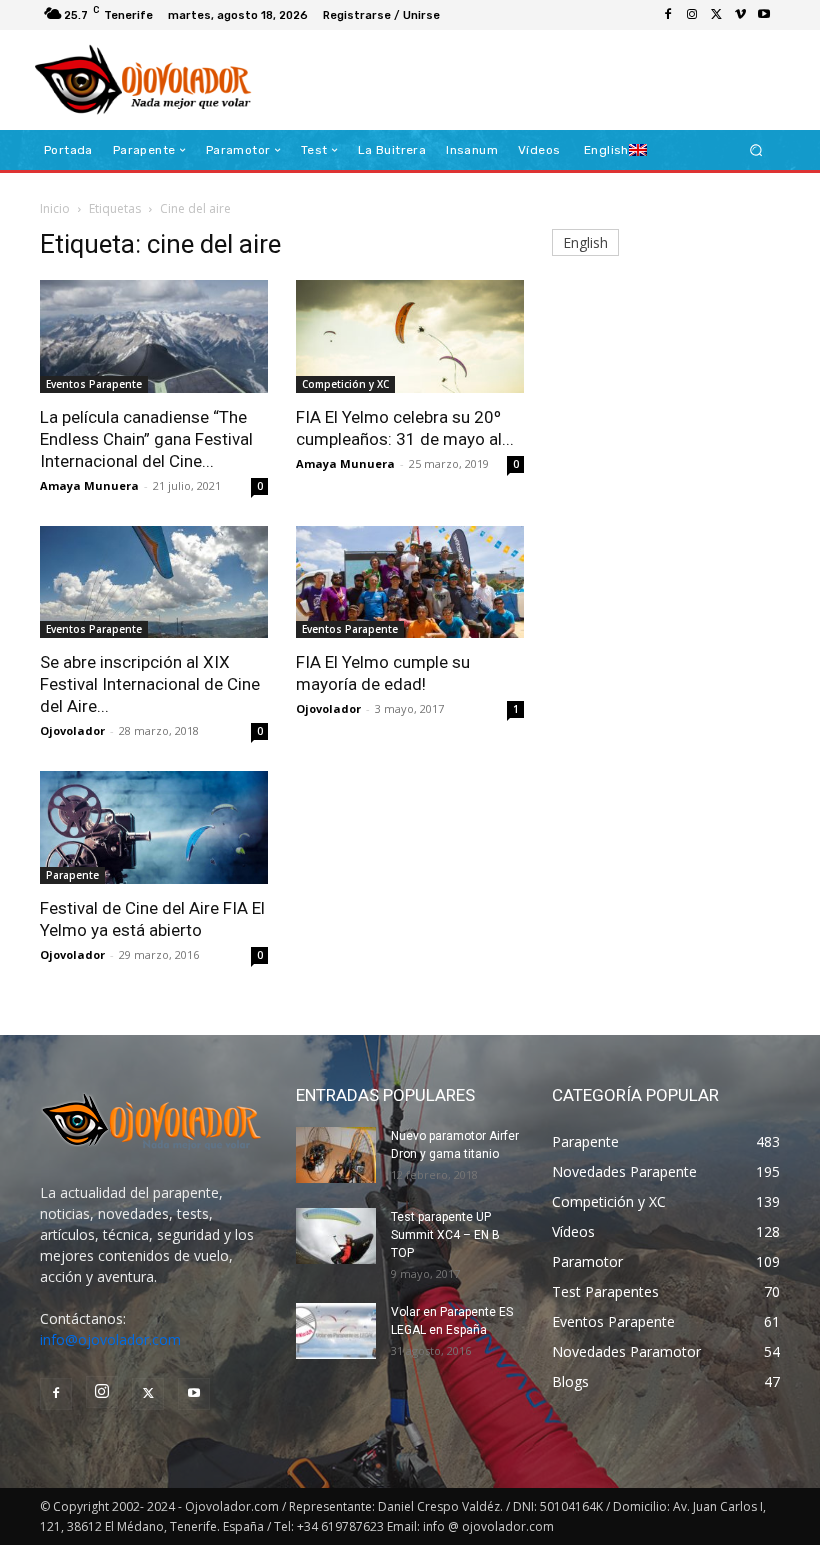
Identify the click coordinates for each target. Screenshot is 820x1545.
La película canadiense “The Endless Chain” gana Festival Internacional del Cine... (146, 439)
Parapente (72, 875)
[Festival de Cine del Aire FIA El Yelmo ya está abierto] (154, 827)
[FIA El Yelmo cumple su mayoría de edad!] (410, 582)
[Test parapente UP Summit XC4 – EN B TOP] (336, 1236)
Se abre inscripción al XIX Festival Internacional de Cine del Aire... (150, 684)
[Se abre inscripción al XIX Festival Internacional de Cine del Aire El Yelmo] (154, 582)
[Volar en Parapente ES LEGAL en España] (336, 1331)
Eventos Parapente (94, 384)
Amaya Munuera (89, 485)
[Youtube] (764, 15)
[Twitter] (716, 15)
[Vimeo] (740, 15)
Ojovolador (72, 730)
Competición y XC (345, 384)
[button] (756, 150)
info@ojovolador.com (110, 1339)
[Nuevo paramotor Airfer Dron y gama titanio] (336, 1155)
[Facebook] (668, 15)
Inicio (55, 208)
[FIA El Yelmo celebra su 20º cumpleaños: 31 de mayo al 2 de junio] (410, 336)
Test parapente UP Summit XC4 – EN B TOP (445, 1235)
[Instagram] (692, 15)
